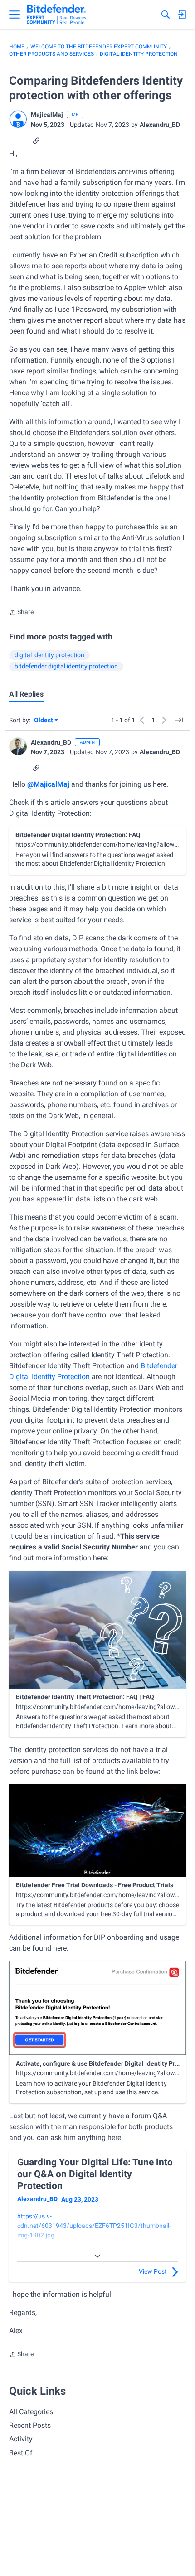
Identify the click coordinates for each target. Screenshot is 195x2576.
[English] (57, 15)
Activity (21, 2439)
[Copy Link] (36, 140)
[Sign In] (182, 15)
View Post (153, 2271)
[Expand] (97, 2256)
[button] (18, 119)
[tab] (26, 694)
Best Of (21, 2453)
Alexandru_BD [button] (160, 125)
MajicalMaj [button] (47, 115)
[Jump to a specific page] (179, 720)
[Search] (166, 15)
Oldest (44, 721)
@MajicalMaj (48, 784)
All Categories (31, 2412)
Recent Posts (30, 2425)
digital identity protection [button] (49, 655)
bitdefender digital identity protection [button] (66, 666)
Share (21, 613)
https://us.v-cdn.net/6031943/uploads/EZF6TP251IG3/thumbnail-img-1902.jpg (94, 2226)
